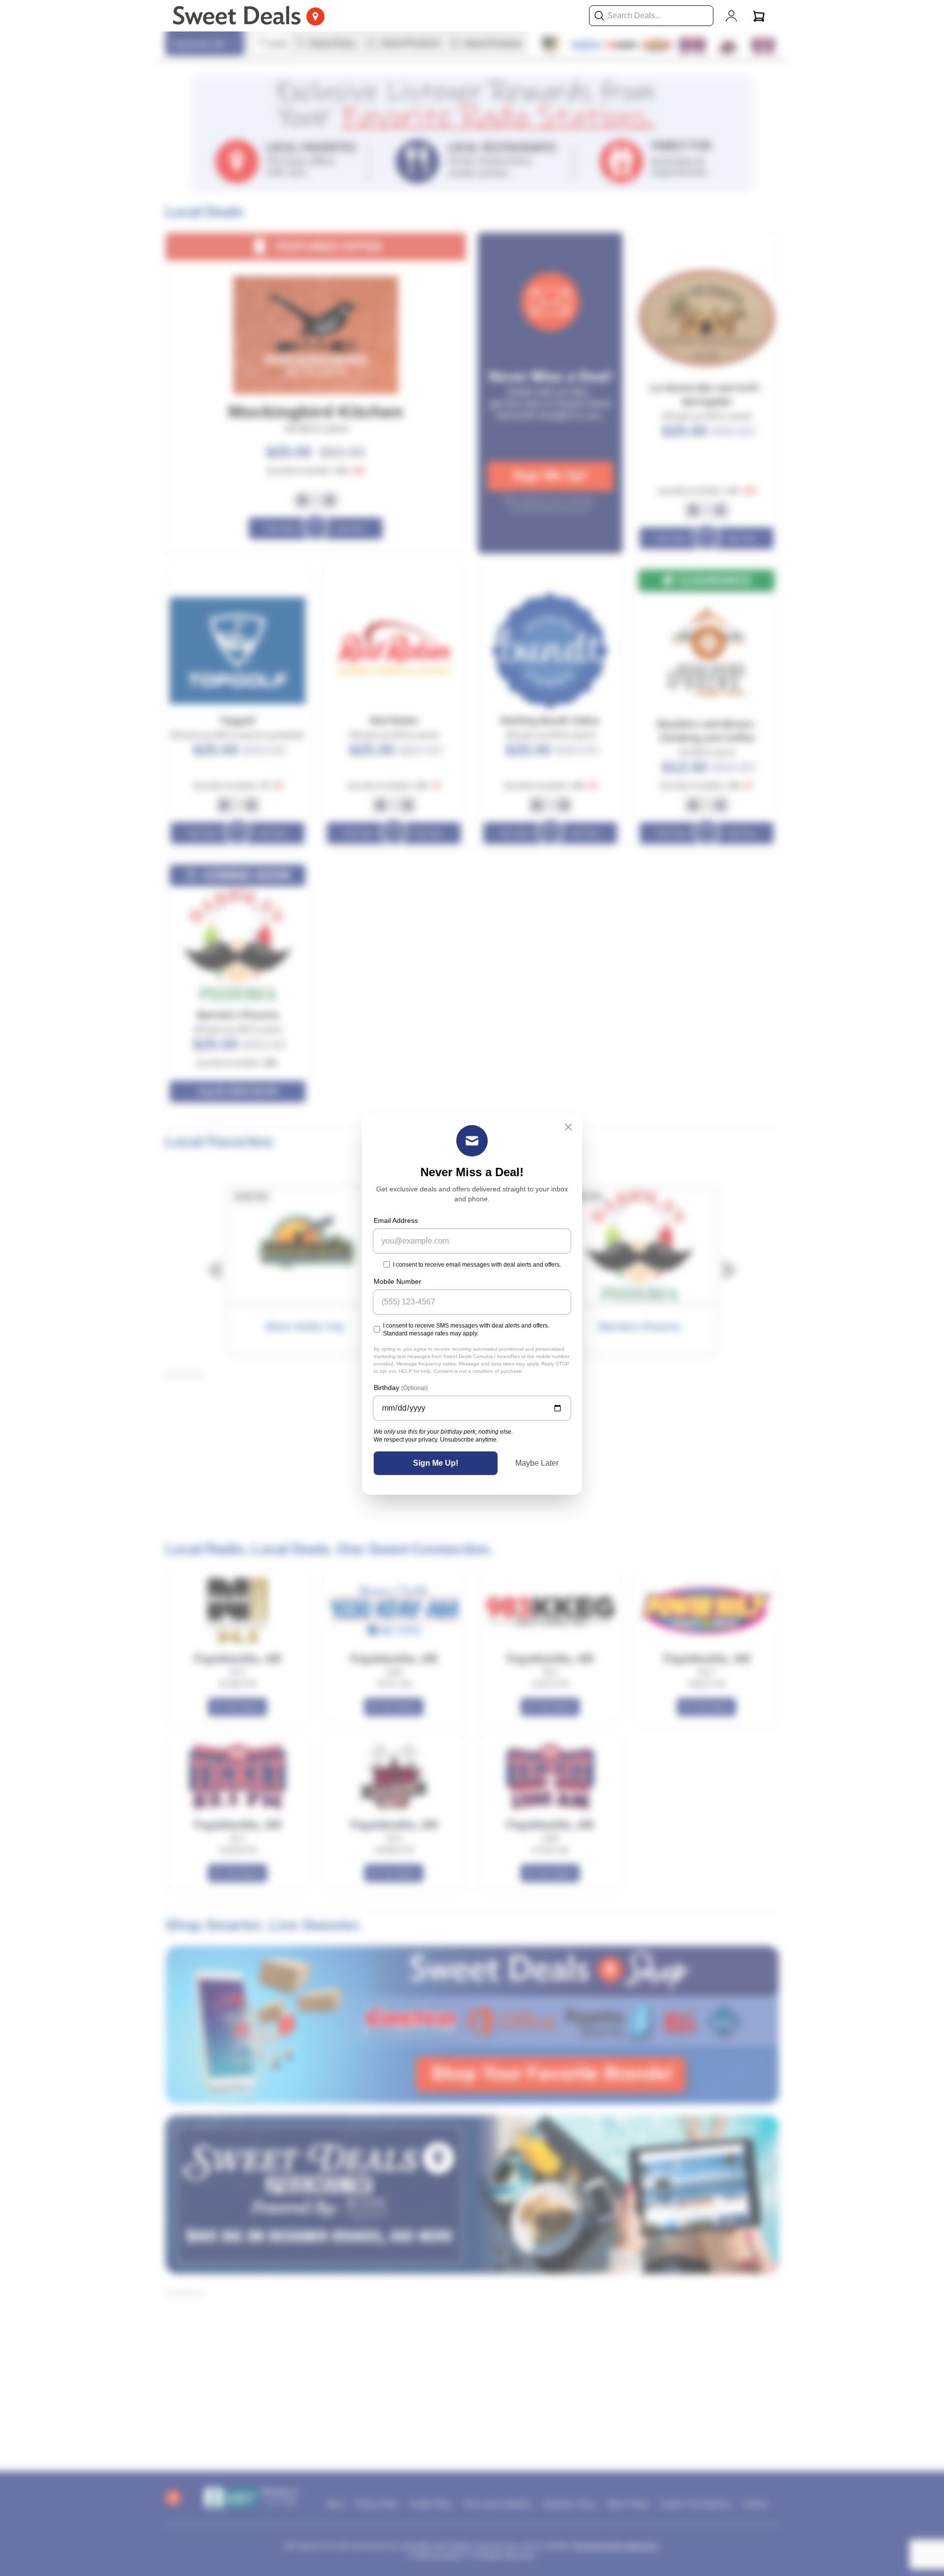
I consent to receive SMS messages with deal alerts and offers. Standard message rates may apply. (466, 1330)
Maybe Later (537, 1463)
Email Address (396, 1220)
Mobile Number (398, 1281)
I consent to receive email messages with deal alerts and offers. (477, 1265)
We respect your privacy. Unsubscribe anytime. (436, 1440)
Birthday (401, 1388)
